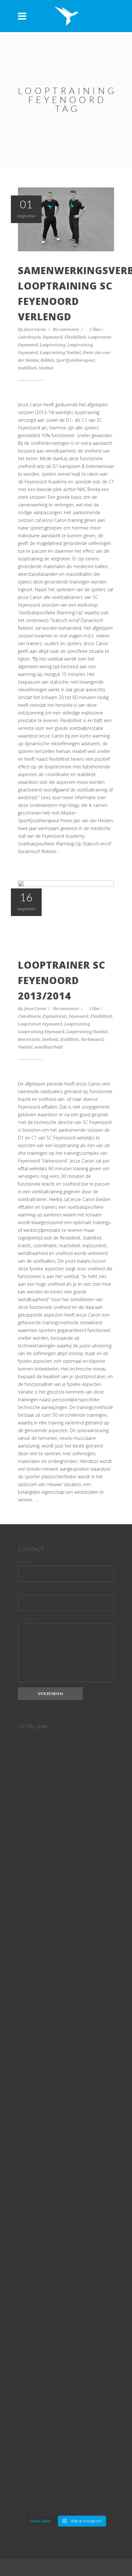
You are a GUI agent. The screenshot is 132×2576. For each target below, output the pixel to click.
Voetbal (46, 368)
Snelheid (50, 1039)
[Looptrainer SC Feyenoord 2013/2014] (66, 912)
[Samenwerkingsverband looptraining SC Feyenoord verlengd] (66, 219)
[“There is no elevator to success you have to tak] (66, 1807)
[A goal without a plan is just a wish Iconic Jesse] (66, 2350)
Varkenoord (92, 1039)
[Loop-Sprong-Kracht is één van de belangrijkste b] (66, 2148)
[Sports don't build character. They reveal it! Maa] (66, 2460)
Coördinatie (29, 337)
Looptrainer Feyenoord (40, 1024)
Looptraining (53, 345)
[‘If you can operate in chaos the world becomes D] (66, 2067)
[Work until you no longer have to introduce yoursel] (66, 2320)
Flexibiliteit (75, 337)
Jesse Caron (36, 329)
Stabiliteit (27, 368)
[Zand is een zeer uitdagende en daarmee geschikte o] (66, 1952)
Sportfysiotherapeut (75, 360)
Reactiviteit (29, 1039)
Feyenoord (53, 337)
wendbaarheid (48, 1047)
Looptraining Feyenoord (41, 1032)
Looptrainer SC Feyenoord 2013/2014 (62, 980)
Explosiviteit (55, 1016)
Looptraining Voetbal (60, 353)
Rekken (47, 360)
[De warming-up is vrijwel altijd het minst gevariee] (66, 2247)
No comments (66, 329)
